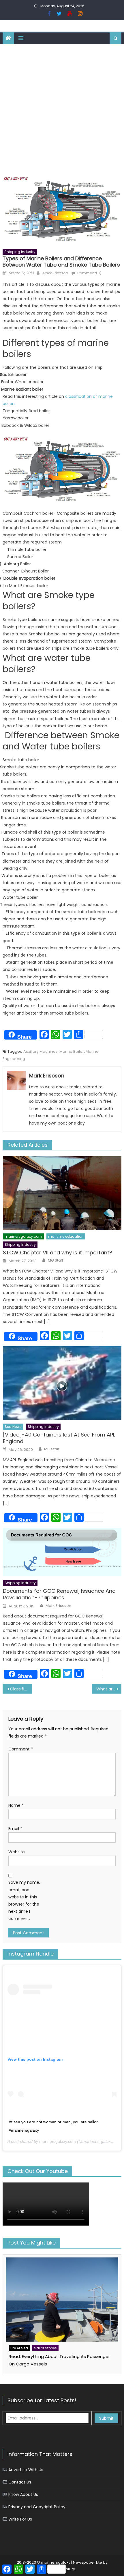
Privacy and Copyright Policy (37, 2507)
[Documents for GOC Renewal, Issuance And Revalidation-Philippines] (62, 1552)
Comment (21, 1749)
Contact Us (20, 2482)
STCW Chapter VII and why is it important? (58, 1253)
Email (15, 1829)
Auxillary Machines (41, 1051)
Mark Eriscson (55, 273)
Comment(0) (89, 273)
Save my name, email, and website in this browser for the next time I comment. (24, 1900)
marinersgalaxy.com (23, 1236)
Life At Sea (19, 2348)
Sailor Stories (45, 2348)
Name (16, 1805)
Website (17, 1852)
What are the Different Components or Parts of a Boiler (109, 1689)
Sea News (13, 1427)
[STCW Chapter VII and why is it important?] (62, 1193)
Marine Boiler (72, 1051)
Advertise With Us (26, 2470)
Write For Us (20, 2519)
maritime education (66, 1236)
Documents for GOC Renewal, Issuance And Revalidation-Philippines (59, 1594)
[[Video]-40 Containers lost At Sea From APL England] (62, 1383)
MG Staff (56, 1260)
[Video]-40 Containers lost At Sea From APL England (59, 1438)
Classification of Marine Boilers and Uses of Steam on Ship (21, 1689)
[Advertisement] (62, 109)
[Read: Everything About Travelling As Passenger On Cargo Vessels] (62, 2300)
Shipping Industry (20, 252)
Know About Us (23, 2494)
